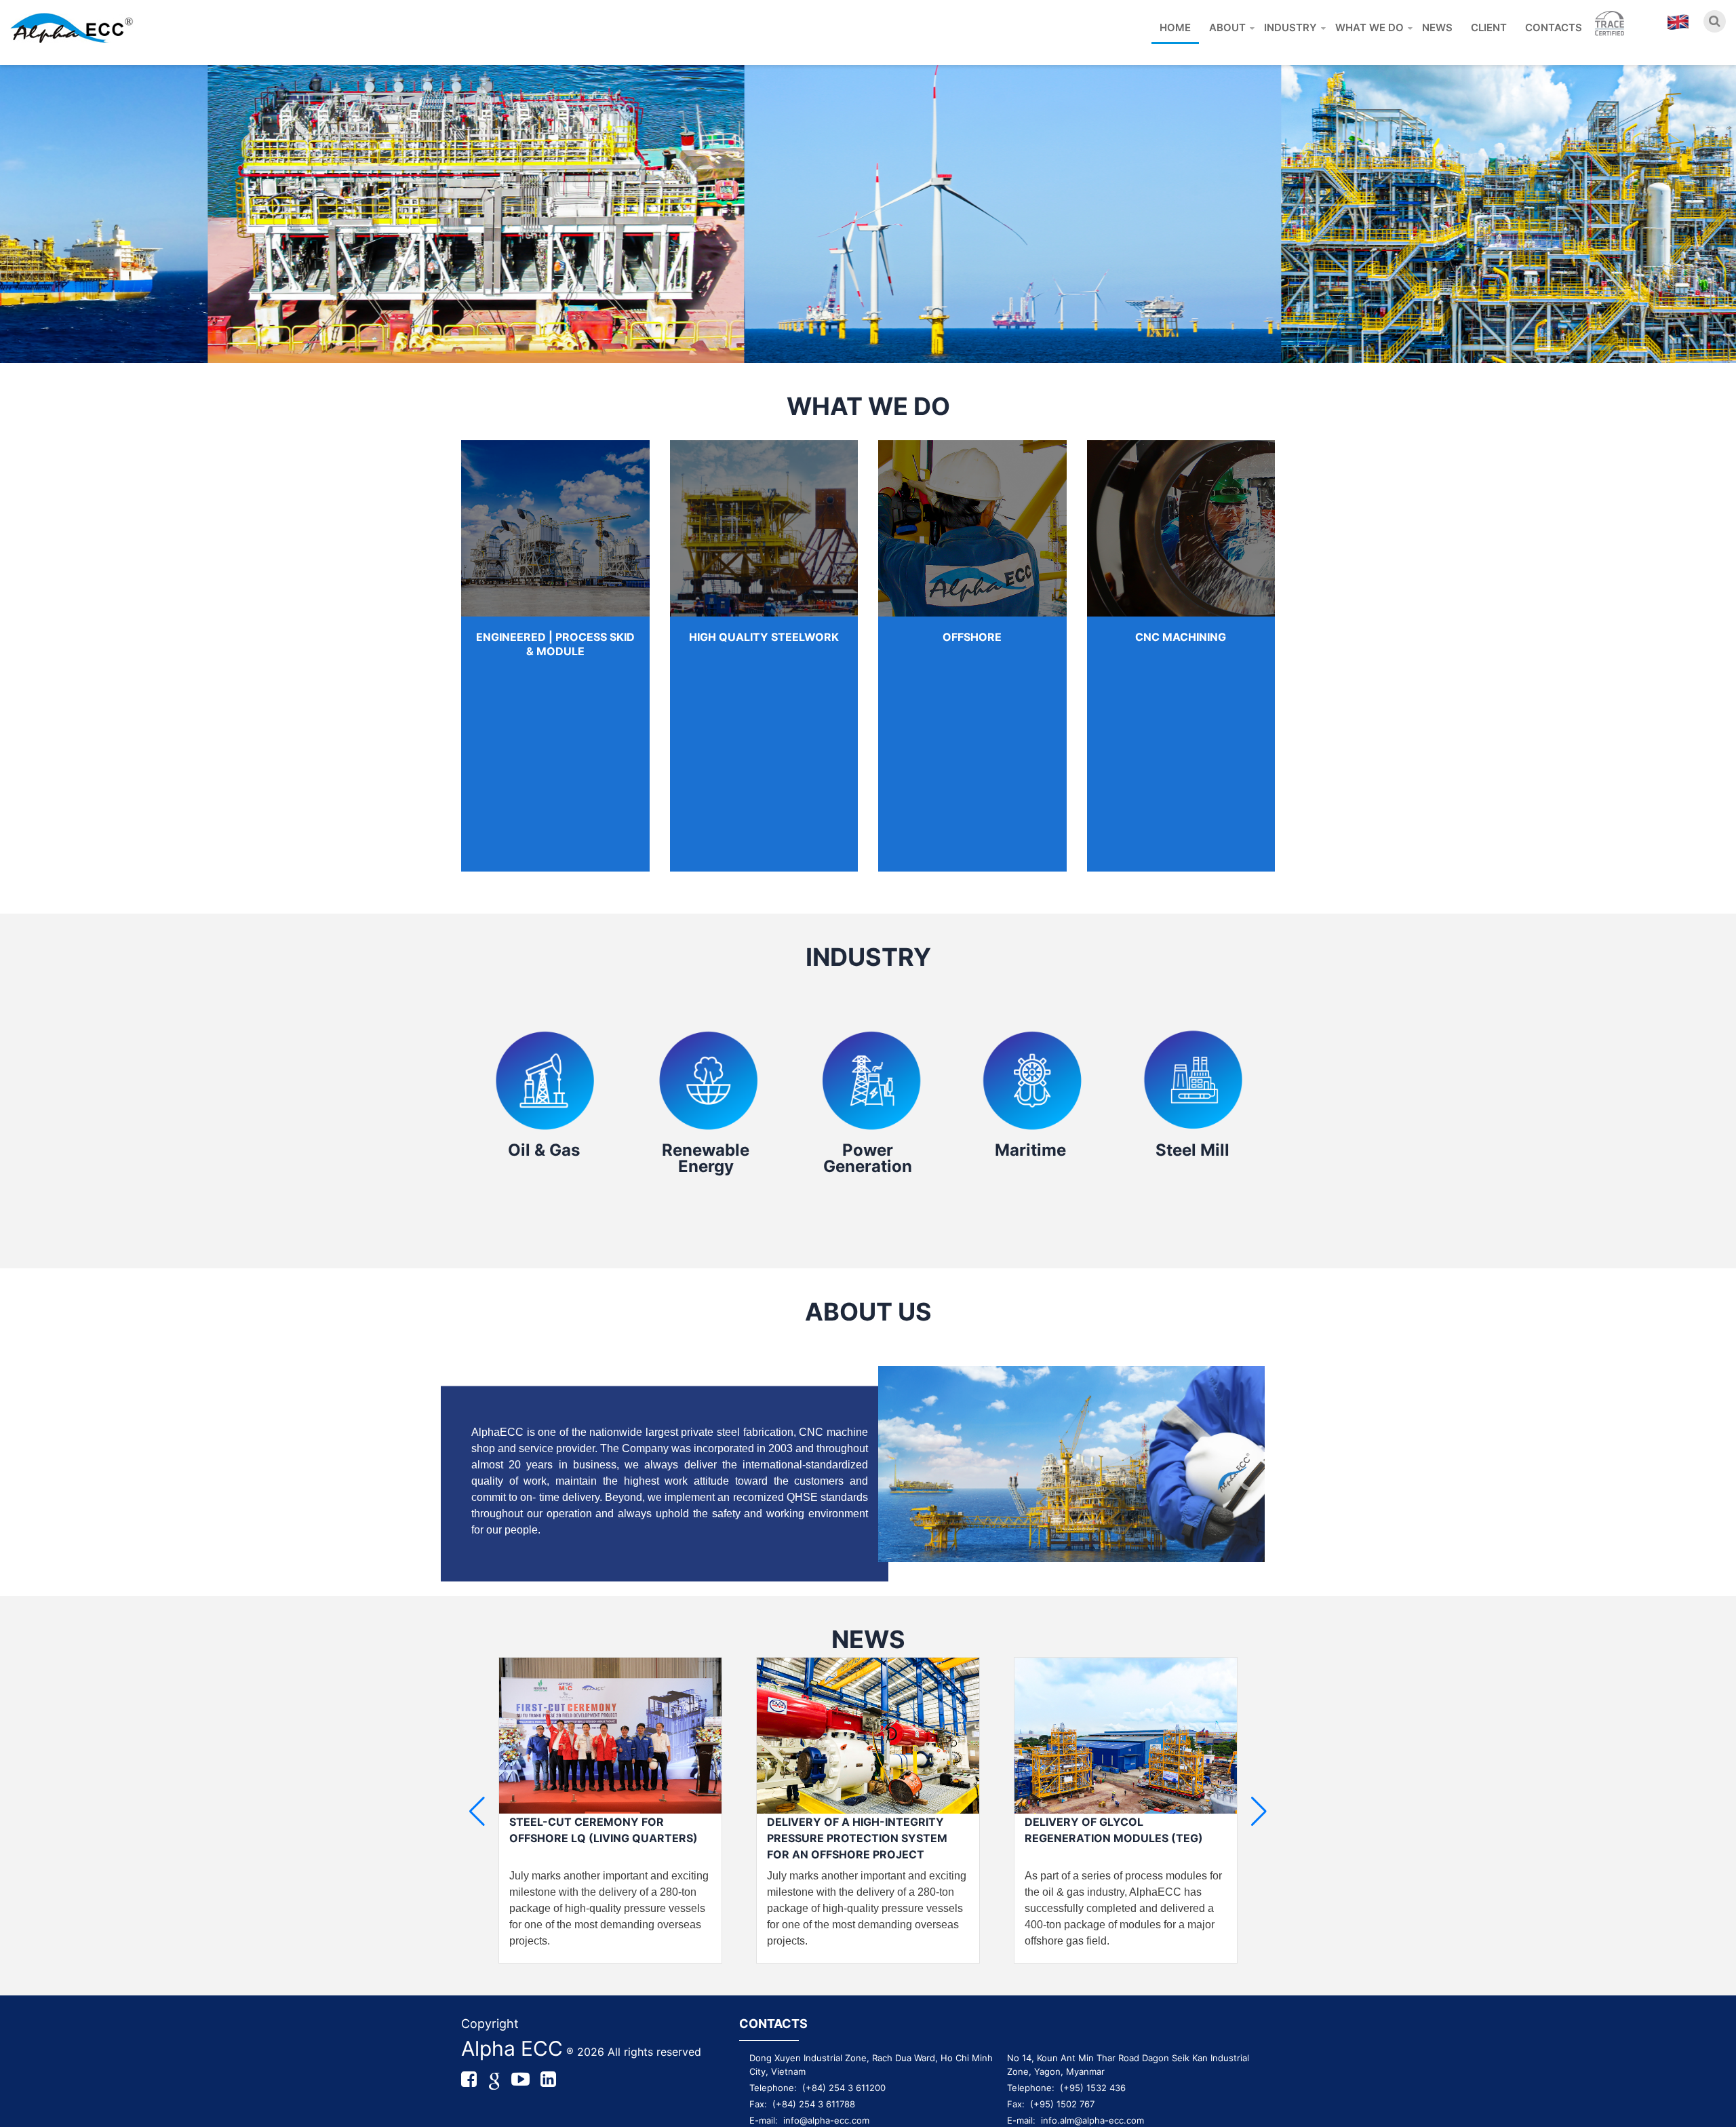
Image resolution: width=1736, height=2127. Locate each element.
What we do (1369, 27)
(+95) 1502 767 (1062, 2104)
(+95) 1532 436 (1093, 2088)
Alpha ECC (512, 2048)
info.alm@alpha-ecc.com (1092, 2120)
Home (1175, 27)
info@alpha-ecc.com (826, 2120)
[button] (1259, 1812)
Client (1489, 27)
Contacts (1554, 27)
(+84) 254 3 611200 (844, 2088)
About (1227, 27)
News (1437, 27)
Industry (1290, 27)
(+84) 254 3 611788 (814, 2104)
